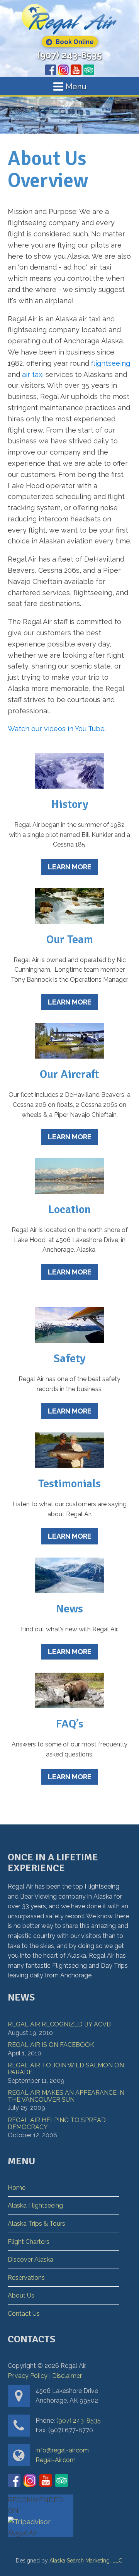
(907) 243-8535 (69, 55)
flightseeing (111, 363)
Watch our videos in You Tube (56, 729)
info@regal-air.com (62, 2450)
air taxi (33, 374)
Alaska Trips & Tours (36, 2224)
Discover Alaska (31, 2260)
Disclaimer (67, 2376)
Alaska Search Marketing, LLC (86, 2561)
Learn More (70, 867)
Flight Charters (29, 2242)
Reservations (26, 2278)
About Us (21, 2295)
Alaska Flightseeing (35, 2205)
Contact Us (24, 2314)
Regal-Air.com (56, 2460)
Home (17, 2188)
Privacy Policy (28, 2376)
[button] (70, 42)
